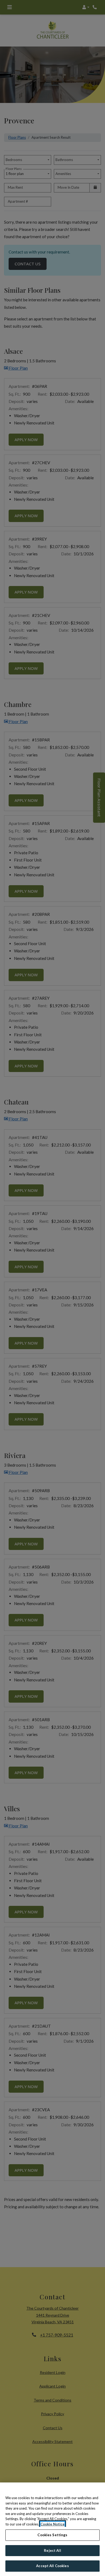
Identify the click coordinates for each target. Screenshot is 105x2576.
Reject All (52, 2550)
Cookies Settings (52, 2535)
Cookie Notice (52, 2524)
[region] (52, 2529)
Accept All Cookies (52, 2566)
